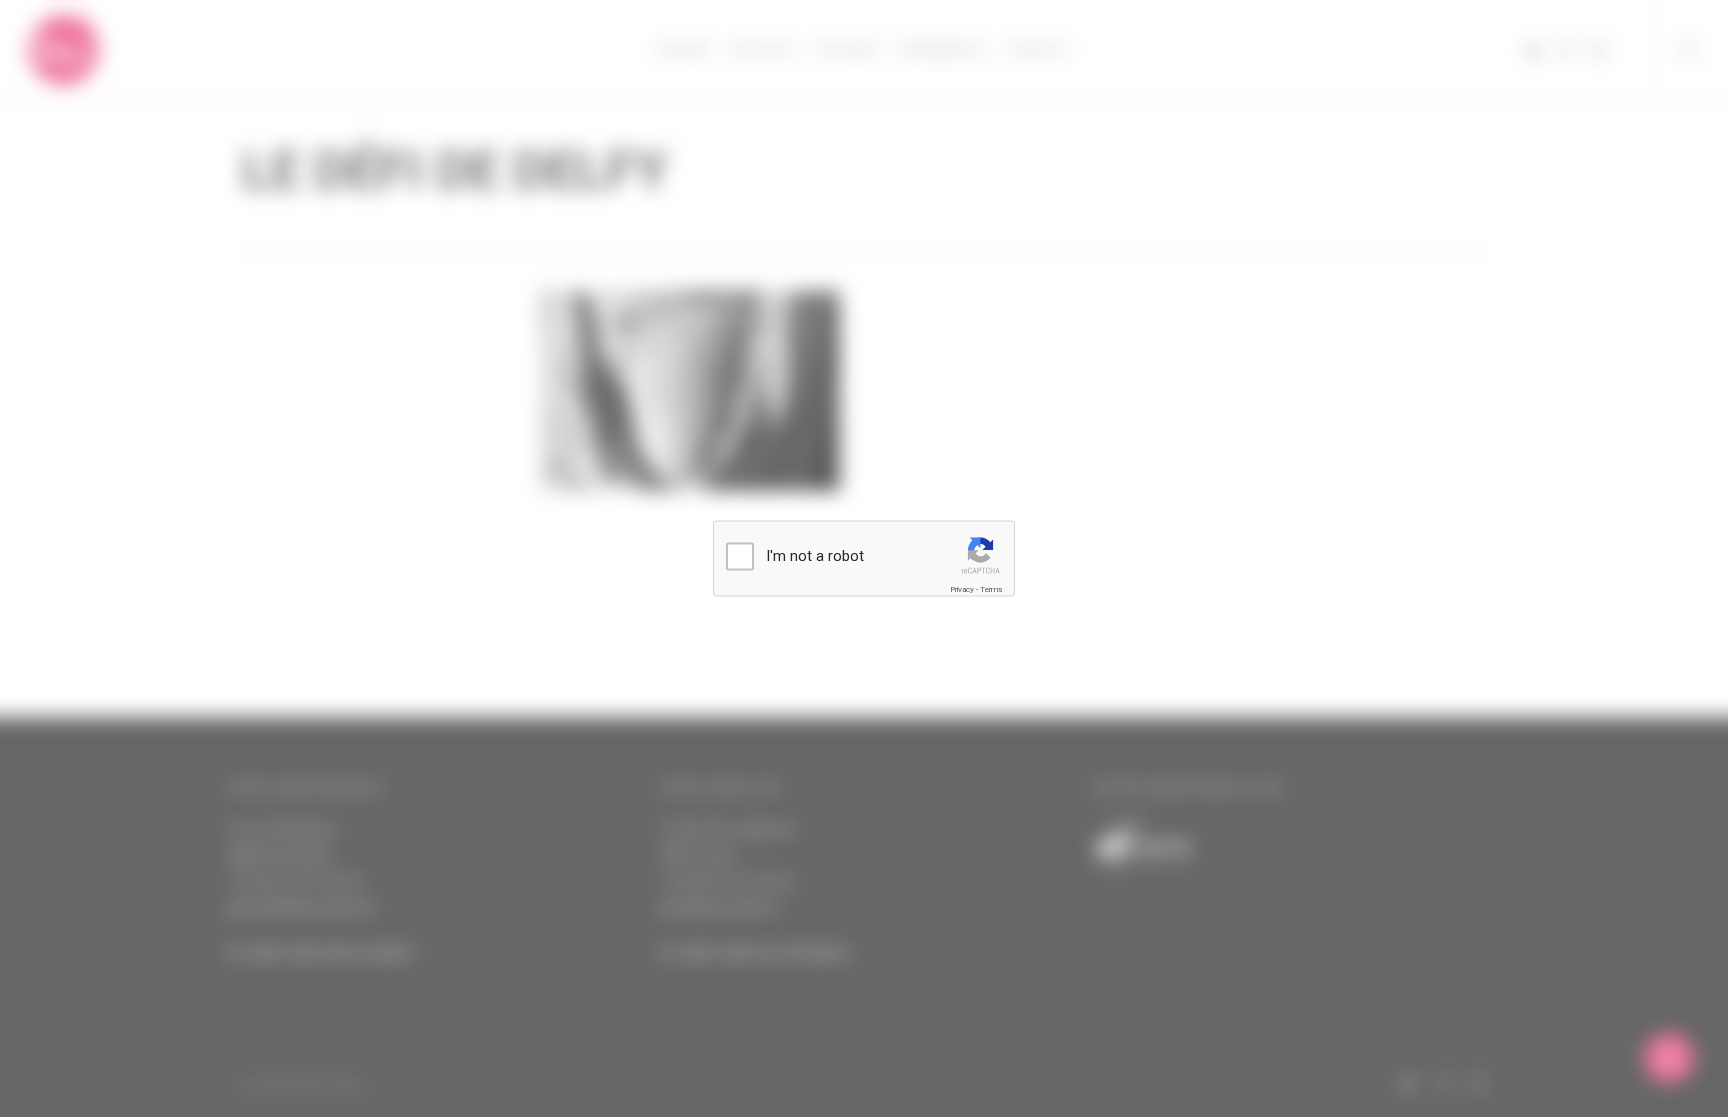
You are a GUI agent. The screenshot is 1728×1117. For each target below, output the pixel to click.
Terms (991, 589)
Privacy (962, 589)
